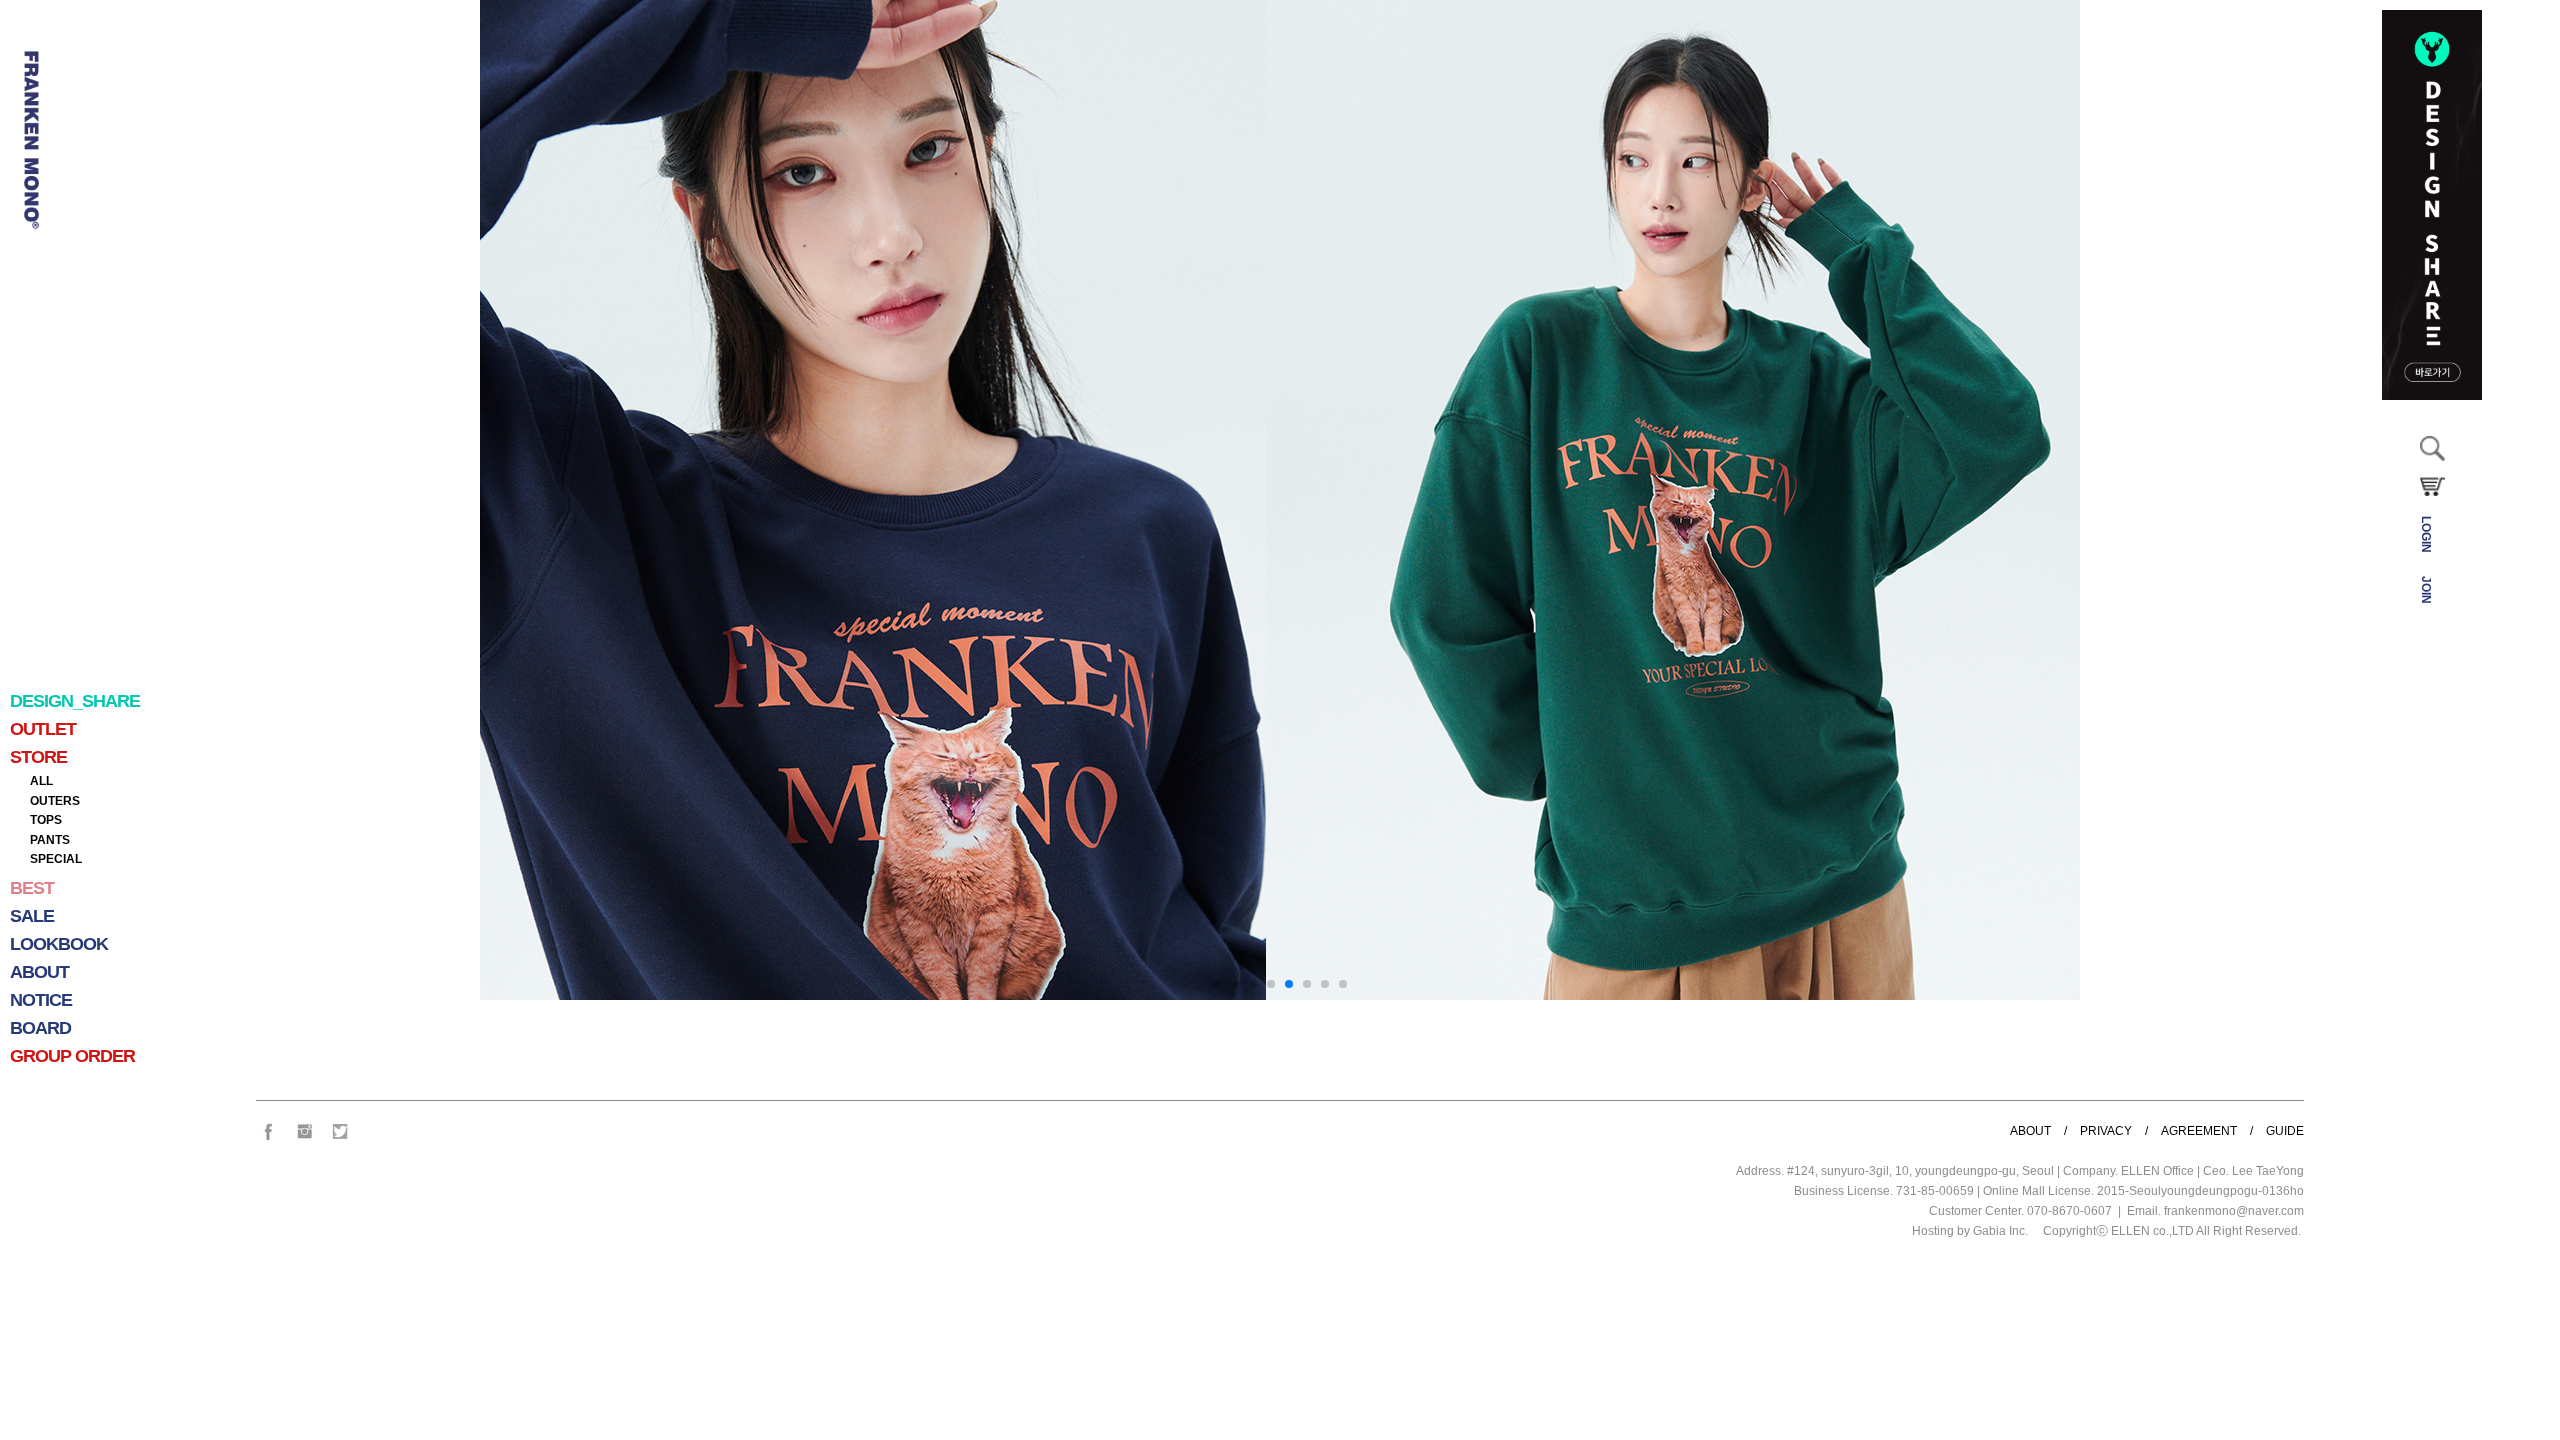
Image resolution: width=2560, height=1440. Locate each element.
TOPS (46, 820)
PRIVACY (2106, 1131)
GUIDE (2285, 1131)
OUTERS (55, 801)
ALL (41, 781)
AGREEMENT (2199, 1131)
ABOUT (2030, 1131)
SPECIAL (56, 859)
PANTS (50, 840)
